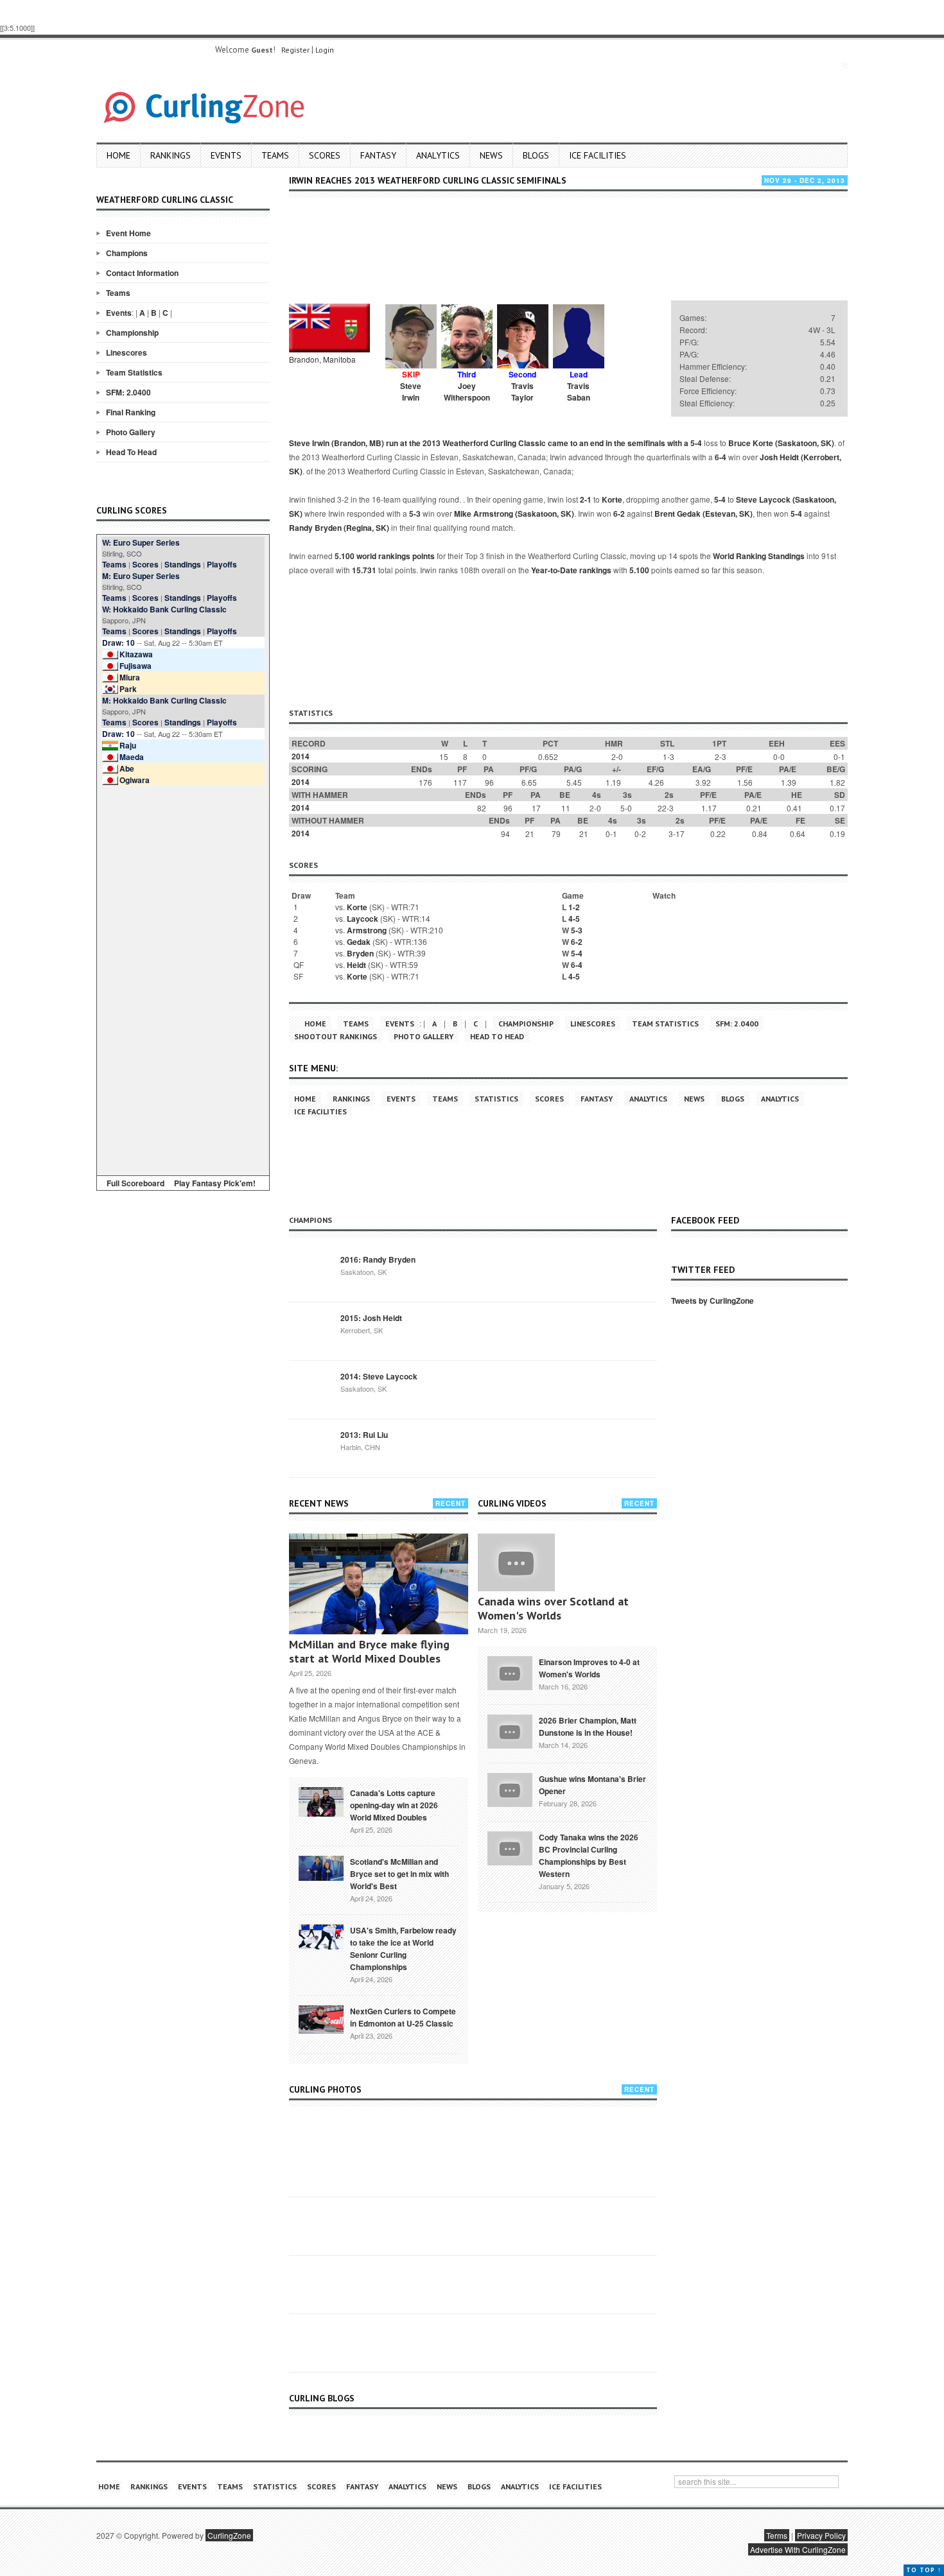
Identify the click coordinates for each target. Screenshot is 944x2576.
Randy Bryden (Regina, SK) (339, 528)
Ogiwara (135, 780)
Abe (127, 768)
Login (325, 50)
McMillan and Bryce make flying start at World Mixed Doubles (369, 1651)
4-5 (574, 919)
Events (226, 155)
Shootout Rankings (336, 1036)
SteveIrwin (411, 392)
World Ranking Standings (759, 556)
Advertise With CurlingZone (798, 2549)
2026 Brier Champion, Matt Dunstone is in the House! (588, 1726)
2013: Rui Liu (364, 1435)
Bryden (360, 953)
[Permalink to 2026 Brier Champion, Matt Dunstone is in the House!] (510, 1730)
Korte (612, 499)
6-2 (619, 514)
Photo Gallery (131, 432)
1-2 (574, 907)
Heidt (356, 965)
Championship (132, 333)
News (491, 155)
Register (295, 50)
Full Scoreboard (135, 1183)
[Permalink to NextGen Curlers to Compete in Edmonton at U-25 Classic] (321, 2018)
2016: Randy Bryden (378, 1259)
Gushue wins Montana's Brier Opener (592, 1785)
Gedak (359, 942)
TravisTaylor (522, 392)
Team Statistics (134, 372)
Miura (130, 677)
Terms (777, 2535)
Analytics (438, 155)
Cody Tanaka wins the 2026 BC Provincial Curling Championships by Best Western (589, 1855)
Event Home (128, 233)
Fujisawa (135, 666)
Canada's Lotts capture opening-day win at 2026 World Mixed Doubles (394, 1805)
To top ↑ (924, 2570)
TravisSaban (579, 392)
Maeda (132, 757)
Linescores (127, 352)
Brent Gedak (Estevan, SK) (704, 514)
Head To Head (131, 452)
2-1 (586, 499)
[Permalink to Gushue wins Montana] (510, 1788)
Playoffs (222, 564)
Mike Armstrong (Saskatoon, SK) (514, 514)
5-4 (696, 443)
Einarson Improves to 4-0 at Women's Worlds (589, 1668)
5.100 (639, 570)
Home (118, 155)
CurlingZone (229, 2535)
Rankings (170, 155)
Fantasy (378, 155)
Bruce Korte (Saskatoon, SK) (781, 443)
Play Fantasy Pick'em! (215, 1183)
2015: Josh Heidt (371, 1318)
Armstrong (367, 930)
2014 (301, 756)
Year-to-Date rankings (571, 570)
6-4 (721, 457)
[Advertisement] (183, 978)
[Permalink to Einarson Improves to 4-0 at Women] (510, 1672)
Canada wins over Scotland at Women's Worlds (553, 1608)
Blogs (536, 155)
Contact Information (142, 273)
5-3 (415, 514)
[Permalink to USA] (321, 1936)
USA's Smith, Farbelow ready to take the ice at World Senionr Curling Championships (403, 1949)
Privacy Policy (821, 2535)
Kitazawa (136, 654)
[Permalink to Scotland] (321, 1867)
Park (128, 689)
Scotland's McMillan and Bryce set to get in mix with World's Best (399, 1874)
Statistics (496, 1099)
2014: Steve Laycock (379, 1376)
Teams (275, 155)
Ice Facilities (598, 155)
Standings (183, 564)
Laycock (363, 919)
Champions (127, 253)
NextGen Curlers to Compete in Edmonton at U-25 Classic (403, 2017)
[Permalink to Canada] (321, 1801)
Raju (128, 745)
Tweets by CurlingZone (712, 1301)
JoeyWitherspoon (467, 392)
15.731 (364, 570)
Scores (325, 155)
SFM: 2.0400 (128, 392)
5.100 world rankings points (385, 556)
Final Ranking (131, 412)
